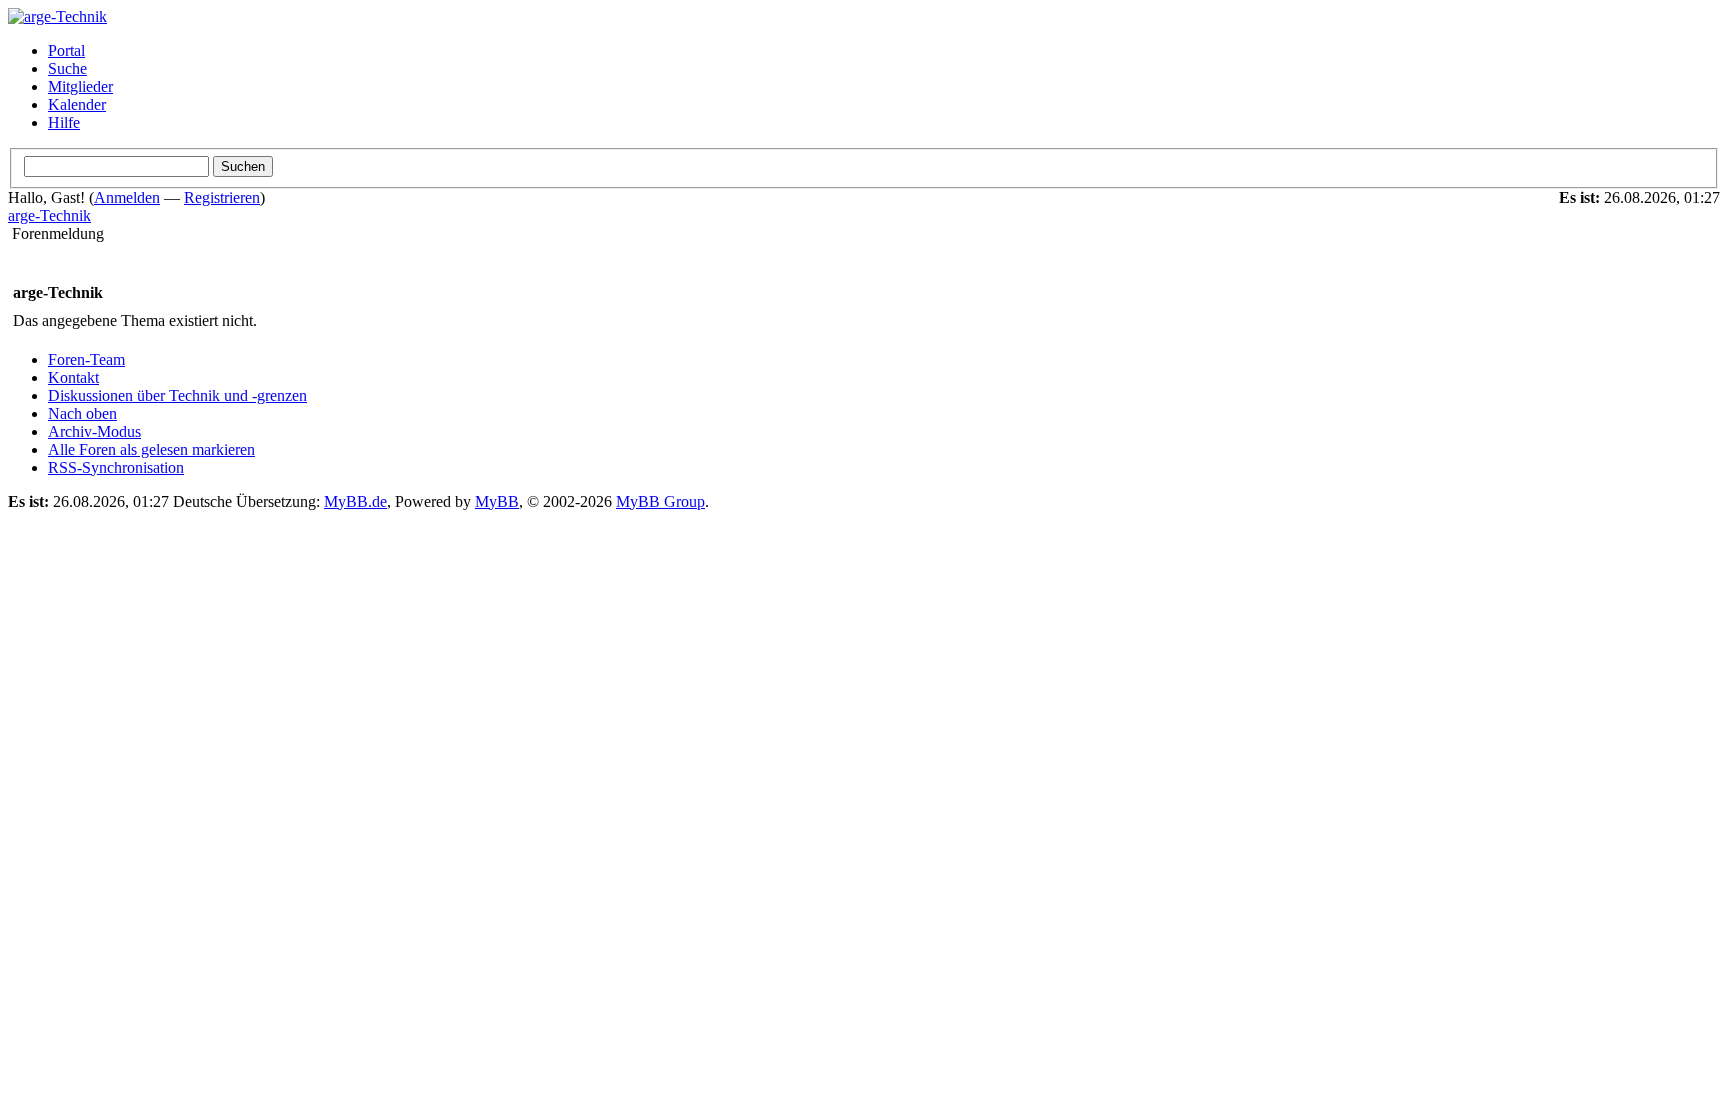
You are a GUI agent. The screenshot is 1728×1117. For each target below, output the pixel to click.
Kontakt (73, 377)
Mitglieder (80, 86)
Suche (67, 68)
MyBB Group (660, 501)
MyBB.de (355, 501)
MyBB (497, 501)
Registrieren (222, 197)
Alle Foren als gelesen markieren (151, 449)
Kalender (77, 104)
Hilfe (64, 122)
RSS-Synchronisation (116, 467)
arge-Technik (49, 215)
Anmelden (127, 197)
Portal (66, 50)
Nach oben (82, 413)
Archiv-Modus (94, 431)
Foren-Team (86, 359)
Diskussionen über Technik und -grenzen (177, 395)
